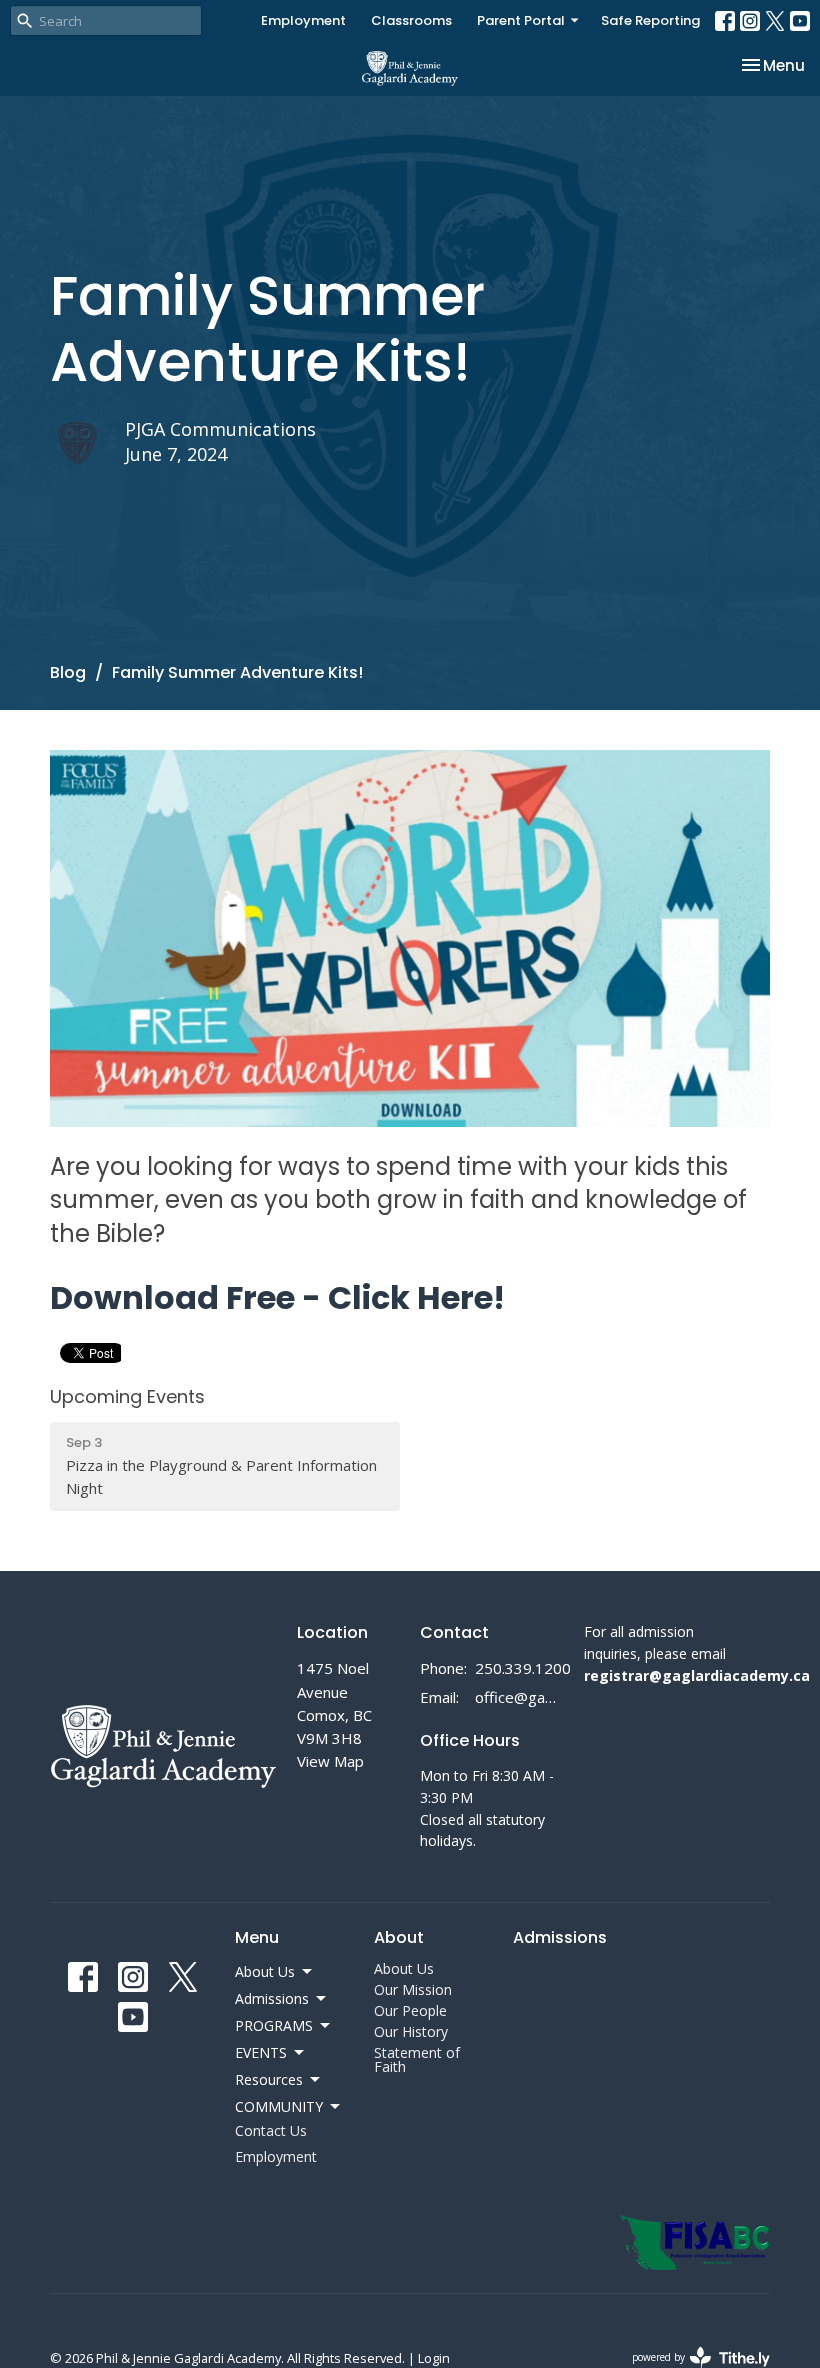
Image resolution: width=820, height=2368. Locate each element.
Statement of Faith (417, 2059)
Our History (411, 2031)
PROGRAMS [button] (274, 2025)
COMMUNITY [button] (279, 2106)
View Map (330, 1761)
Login (434, 2358)
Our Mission (413, 1989)
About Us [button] (265, 1971)
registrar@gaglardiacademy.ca (697, 1675)
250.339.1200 (523, 1668)
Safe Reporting (650, 20)
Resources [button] (269, 2079)
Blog (68, 672)
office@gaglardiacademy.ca (519, 1697)
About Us (404, 1968)
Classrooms (411, 20)
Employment (303, 20)
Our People (410, 2010)
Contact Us (271, 2130)
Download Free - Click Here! (277, 1297)
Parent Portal (521, 20)
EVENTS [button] (261, 2052)
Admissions (560, 1937)
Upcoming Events (127, 1396)
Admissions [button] (272, 1998)
